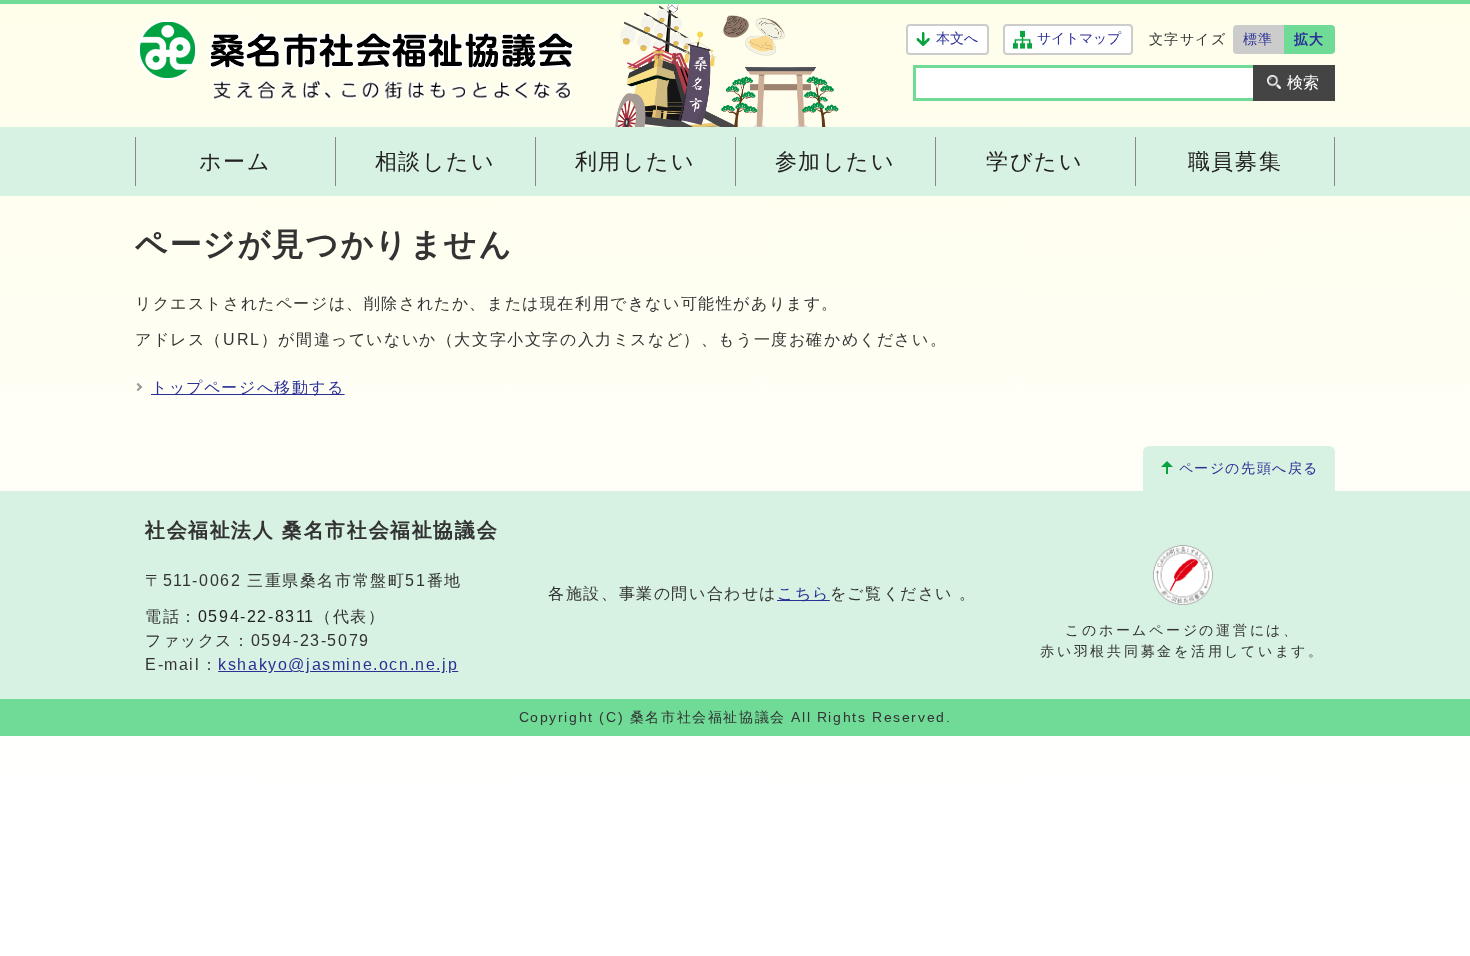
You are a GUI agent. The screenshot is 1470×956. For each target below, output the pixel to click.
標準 (1258, 39)
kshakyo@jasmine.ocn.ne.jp (338, 664)
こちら (803, 593)
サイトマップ (1078, 38)
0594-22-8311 (256, 616)
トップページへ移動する (248, 387)
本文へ (957, 38)
